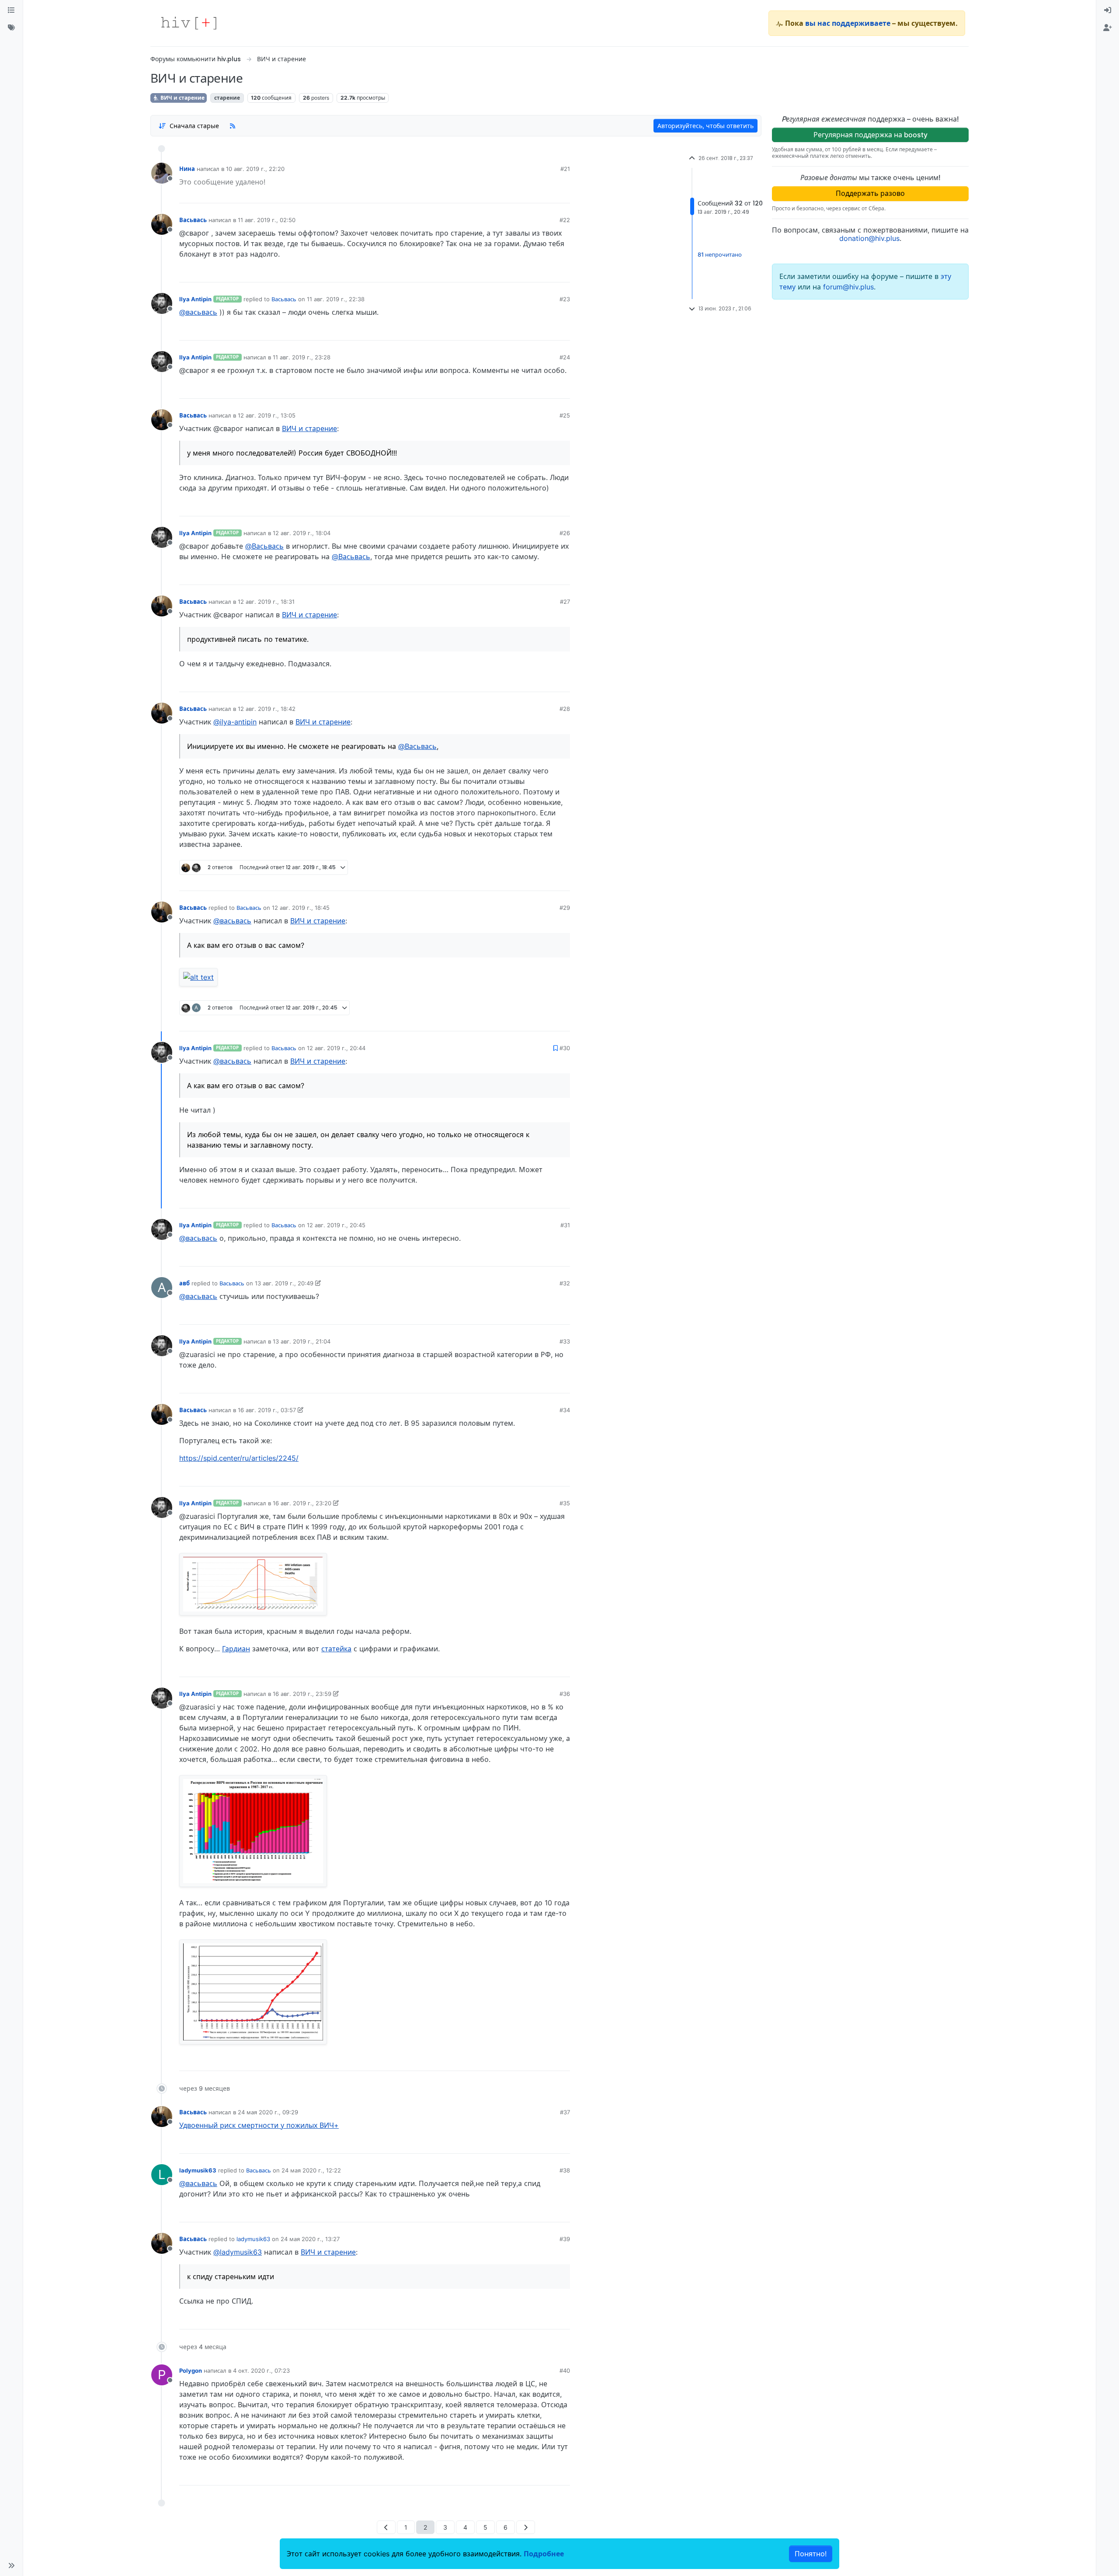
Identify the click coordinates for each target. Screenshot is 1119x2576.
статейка (336, 1649)
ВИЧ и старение (182, 98)
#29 (565, 908)
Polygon (191, 2371)
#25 (565, 415)
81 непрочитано (720, 254)
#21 (565, 169)
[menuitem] (1108, 10)
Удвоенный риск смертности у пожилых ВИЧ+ (259, 2125)
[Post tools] (563, 272)
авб (184, 1283)
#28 (565, 709)
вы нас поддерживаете (848, 23)
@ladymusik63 (238, 2252)
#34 (565, 1410)
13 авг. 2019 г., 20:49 (284, 1283)
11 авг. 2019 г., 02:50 (267, 220)
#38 (565, 2170)
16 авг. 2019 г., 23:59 (302, 1694)
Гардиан (236, 1649)
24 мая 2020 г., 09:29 (268, 2112)
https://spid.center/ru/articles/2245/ (239, 1458)
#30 (565, 1048)
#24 (565, 357)
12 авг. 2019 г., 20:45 (336, 1225)
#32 (565, 1283)
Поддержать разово (870, 193)
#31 (565, 1225)
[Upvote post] (534, 193)
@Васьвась (264, 546)
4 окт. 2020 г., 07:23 (261, 2371)
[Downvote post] (563, 193)
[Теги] (11, 28)
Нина (187, 169)
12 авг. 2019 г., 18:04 (302, 533)
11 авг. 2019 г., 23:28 (302, 357)
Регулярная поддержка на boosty (871, 135)
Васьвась (193, 220)
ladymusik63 (198, 2170)
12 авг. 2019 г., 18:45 (301, 908)
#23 (565, 299)
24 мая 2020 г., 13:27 (310, 2239)
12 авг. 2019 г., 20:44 (336, 1048)
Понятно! (811, 2554)
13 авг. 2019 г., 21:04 (302, 1341)
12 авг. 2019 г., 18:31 (266, 602)
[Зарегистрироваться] (1108, 28)
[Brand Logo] (189, 23)
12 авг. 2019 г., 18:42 (267, 709)
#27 (565, 602)
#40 (565, 2371)
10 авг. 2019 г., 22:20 (255, 169)
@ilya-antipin (235, 722)
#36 (565, 1694)
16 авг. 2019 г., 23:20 (302, 1503)
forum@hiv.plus (848, 287)
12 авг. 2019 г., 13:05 (267, 415)
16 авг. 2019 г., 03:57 (267, 1410)
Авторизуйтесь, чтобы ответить (705, 126)
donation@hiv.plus (869, 238)
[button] (11, 2566)
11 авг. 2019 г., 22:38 (336, 299)
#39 (565, 2239)
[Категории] (11, 10)
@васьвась (198, 312)
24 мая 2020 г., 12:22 (311, 2170)
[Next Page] (526, 2527)
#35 (565, 1503)
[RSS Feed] (233, 125)
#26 (565, 533)
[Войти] (1108, 10)
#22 (565, 220)
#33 (565, 1341)
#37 (565, 2112)
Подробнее (544, 2554)
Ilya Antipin (195, 299)
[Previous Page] (386, 2527)
